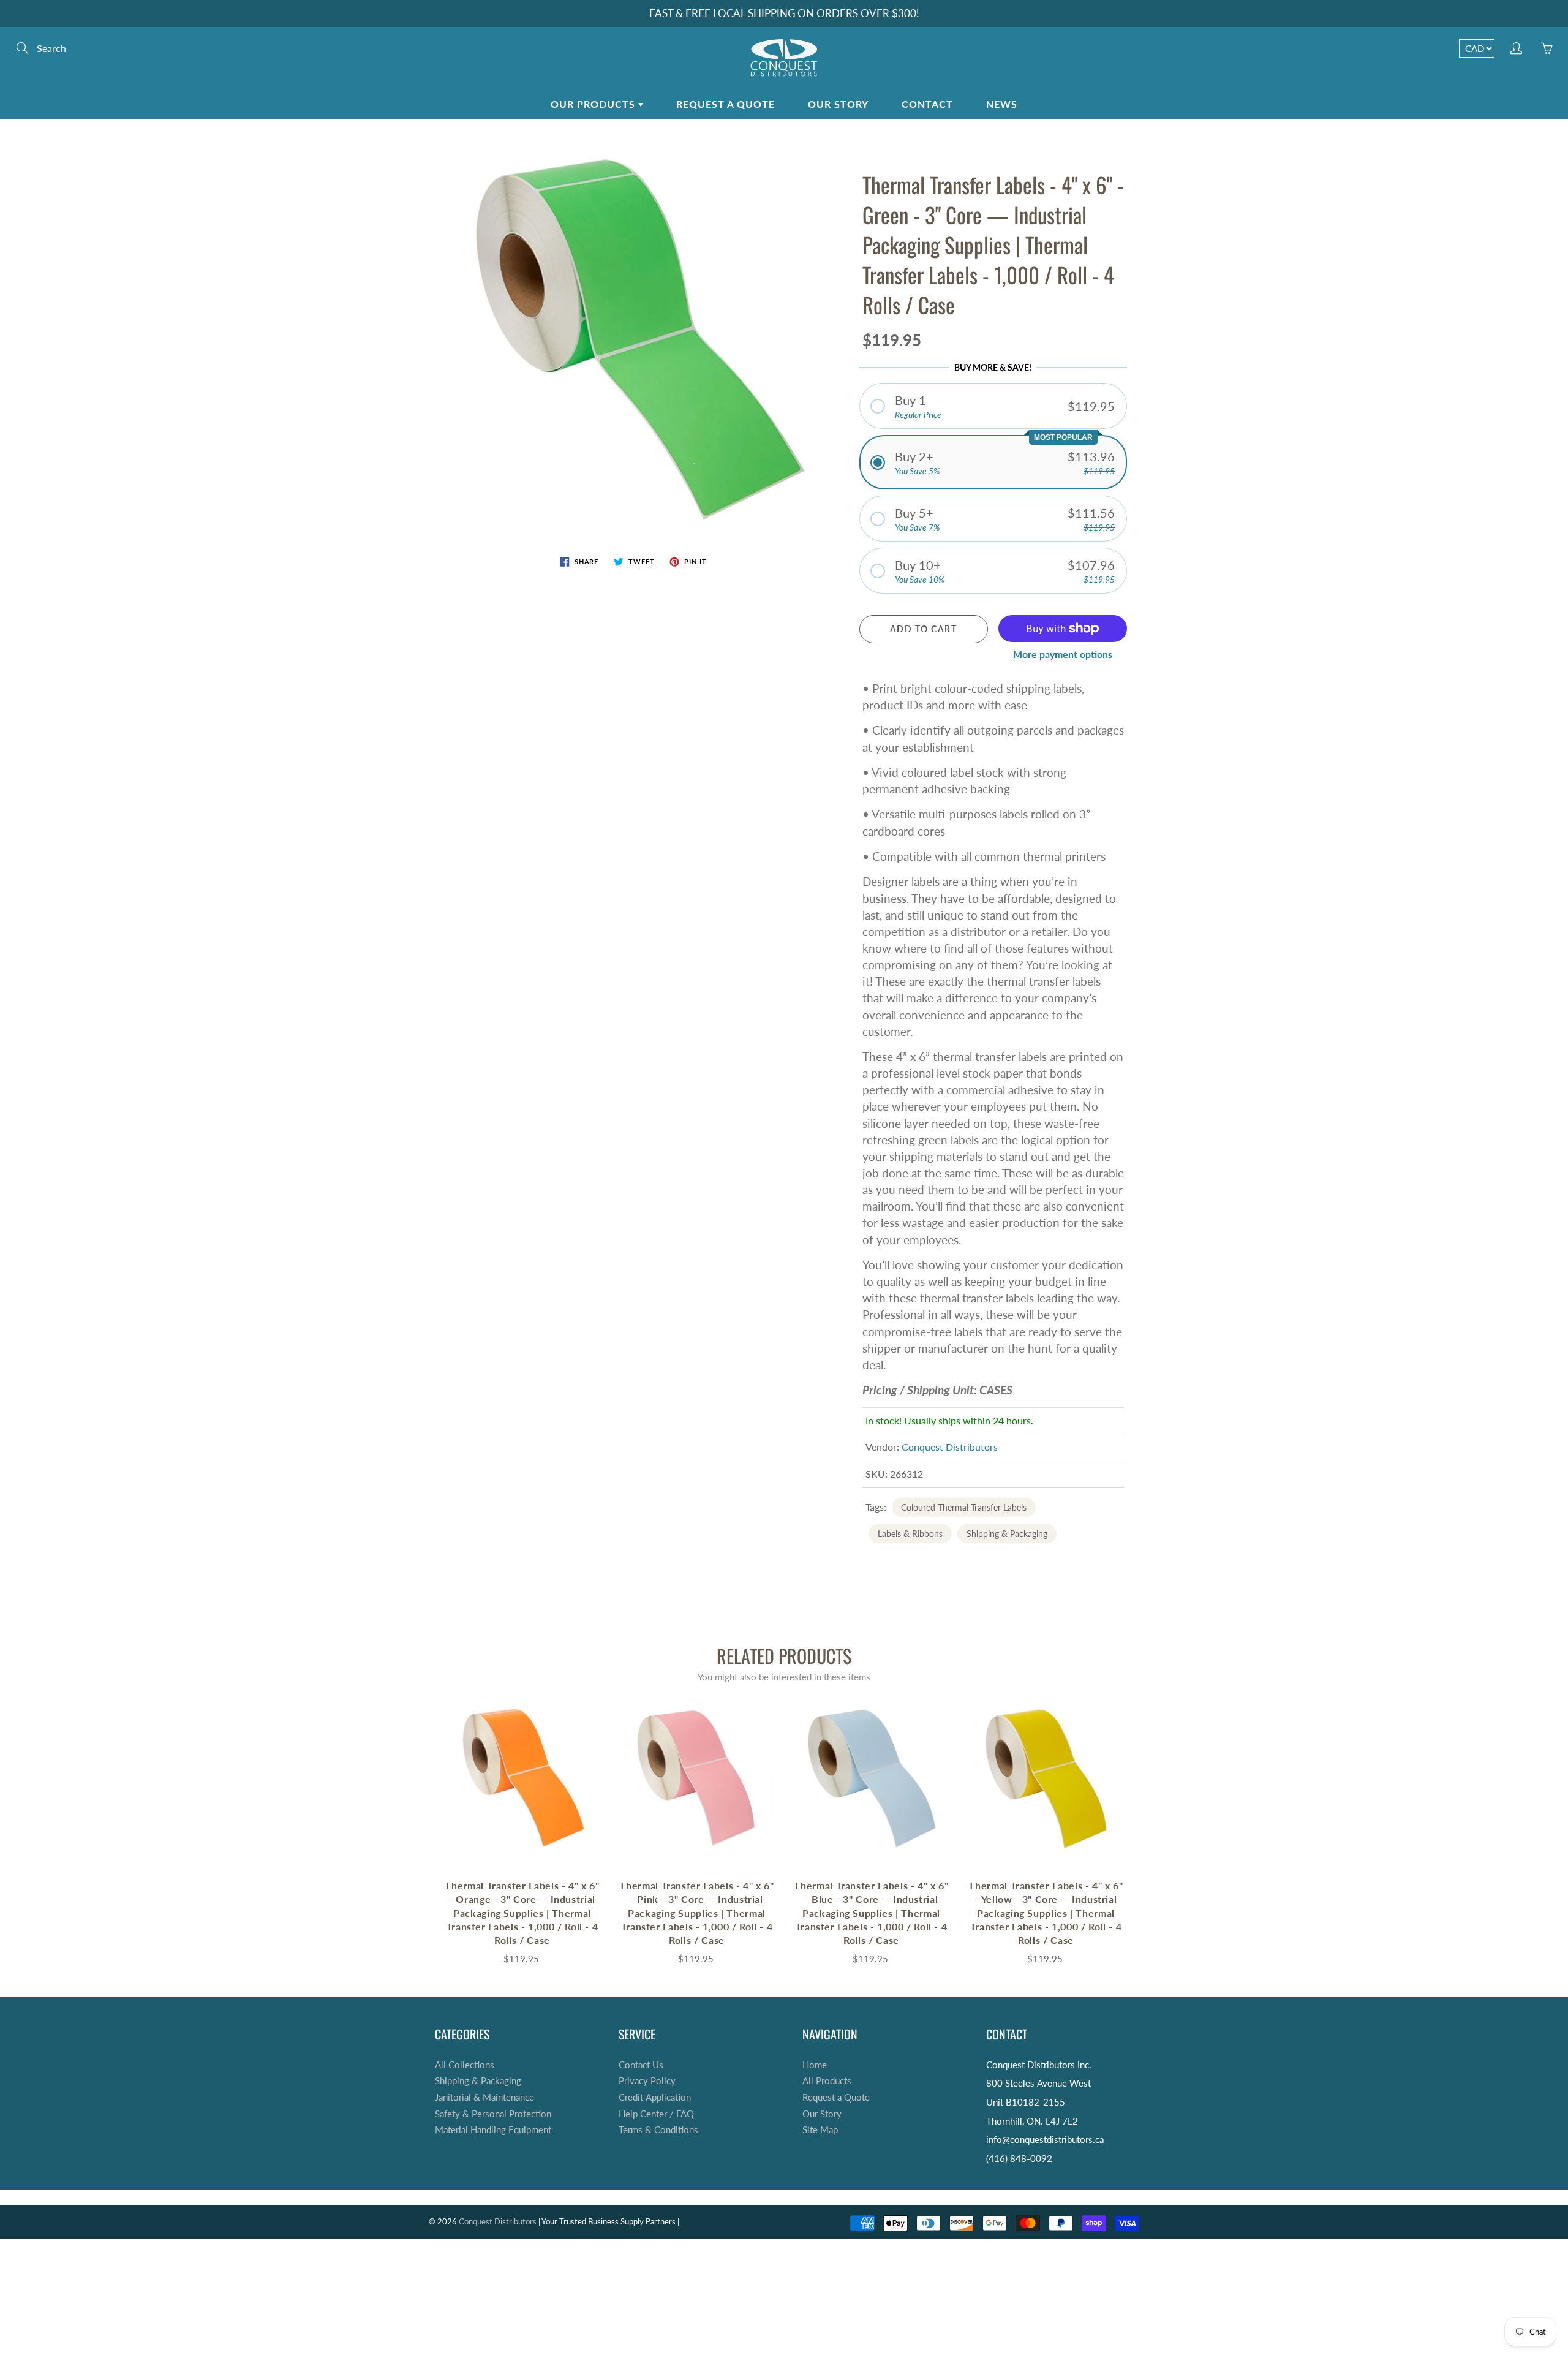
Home (815, 2065)
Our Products (594, 104)
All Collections (465, 2065)
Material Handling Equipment (493, 2130)
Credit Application (655, 2097)
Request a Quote (726, 104)
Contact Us (641, 2065)
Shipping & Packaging (1007, 1534)
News (1002, 104)
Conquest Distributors (950, 1447)
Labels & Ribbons (910, 1534)
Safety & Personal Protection (493, 2114)
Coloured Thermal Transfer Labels (964, 1507)
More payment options (1063, 654)
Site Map (820, 2130)
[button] (993, 406)
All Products (827, 2081)
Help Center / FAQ (656, 2114)
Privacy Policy (647, 2081)
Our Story (838, 104)
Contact (927, 104)
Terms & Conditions (658, 2130)
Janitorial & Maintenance (484, 2097)
